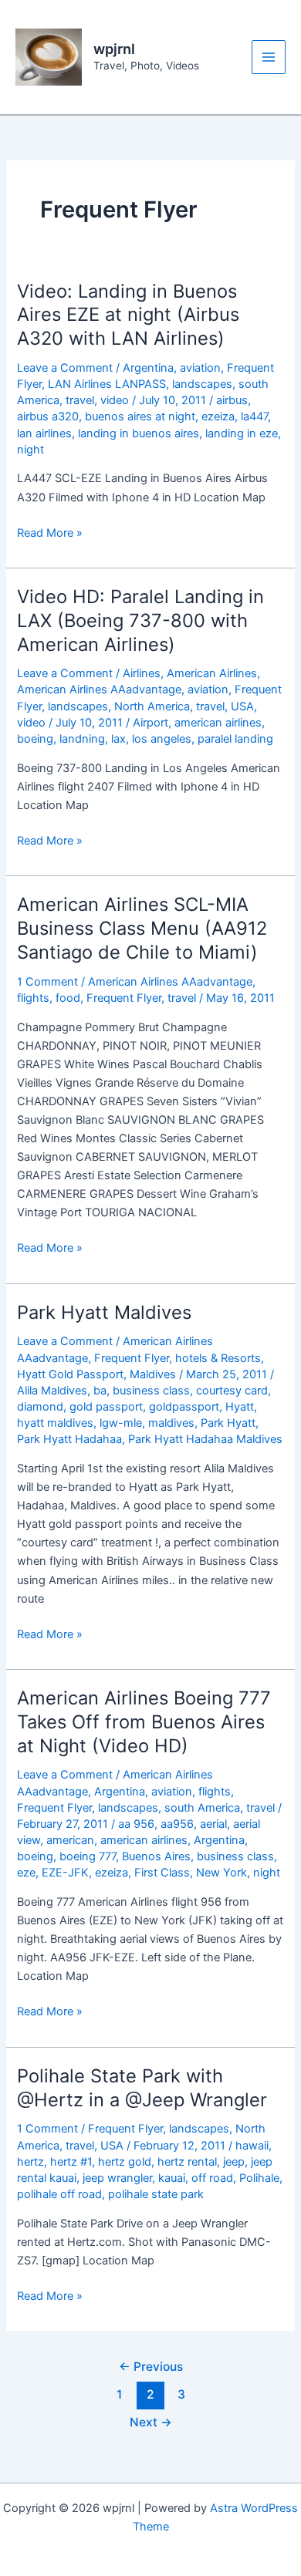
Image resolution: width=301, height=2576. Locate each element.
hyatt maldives (55, 1423)
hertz (30, 2162)
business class (151, 1391)
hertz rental (187, 2162)
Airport (150, 723)
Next (151, 2422)
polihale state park (156, 2194)
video (115, 400)
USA (242, 706)
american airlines (218, 723)
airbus (232, 400)
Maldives (153, 1374)
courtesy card (232, 1391)
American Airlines (212, 673)
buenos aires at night (140, 416)
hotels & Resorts (218, 1358)
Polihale (259, 2178)
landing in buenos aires (139, 433)
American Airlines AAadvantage (99, 690)
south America (202, 1808)
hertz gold (125, 2162)
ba (100, 1391)
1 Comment (47, 982)
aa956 (177, 1824)
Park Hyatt (228, 1423)
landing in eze (242, 433)
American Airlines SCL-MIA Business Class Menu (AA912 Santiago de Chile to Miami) (142, 928)
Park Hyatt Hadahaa (69, 1439)
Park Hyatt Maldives (104, 1312)
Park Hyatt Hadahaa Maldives (205, 1439)
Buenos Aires (156, 1856)
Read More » (50, 534)
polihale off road (59, 2194)
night (30, 450)
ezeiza (218, 416)
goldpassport (184, 1407)
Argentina (148, 368)
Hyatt (240, 1407)
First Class (162, 1873)
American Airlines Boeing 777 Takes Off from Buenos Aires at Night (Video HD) (144, 1722)
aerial (213, 1824)
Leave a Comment (65, 368)
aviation (200, 368)
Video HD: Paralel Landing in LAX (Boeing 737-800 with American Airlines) (140, 620)
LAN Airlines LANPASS (107, 384)
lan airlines (44, 433)
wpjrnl (114, 49)
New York (222, 1873)
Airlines (142, 673)
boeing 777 (88, 1856)
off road (212, 2178)
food (68, 998)
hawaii (252, 2146)
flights (33, 998)
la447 (254, 416)
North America (152, 706)
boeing (35, 739)
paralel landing (235, 739)
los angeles (162, 739)
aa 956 (136, 1824)
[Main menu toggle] (269, 57)
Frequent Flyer (124, 998)
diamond (40, 1407)
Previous (151, 2367)
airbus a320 (48, 416)
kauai (172, 2178)
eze (26, 1873)
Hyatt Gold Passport (70, 1374)
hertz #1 (71, 2162)
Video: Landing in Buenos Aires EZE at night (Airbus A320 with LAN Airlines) (128, 315)
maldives (171, 1423)
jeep (234, 2162)
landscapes (202, 384)
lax (118, 739)
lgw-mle (121, 1423)
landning (82, 739)
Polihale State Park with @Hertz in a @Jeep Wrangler (142, 2088)
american (70, 1840)
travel (80, 400)
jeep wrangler (117, 2178)
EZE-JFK (65, 1873)
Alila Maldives (52, 1391)
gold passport (106, 1407)
